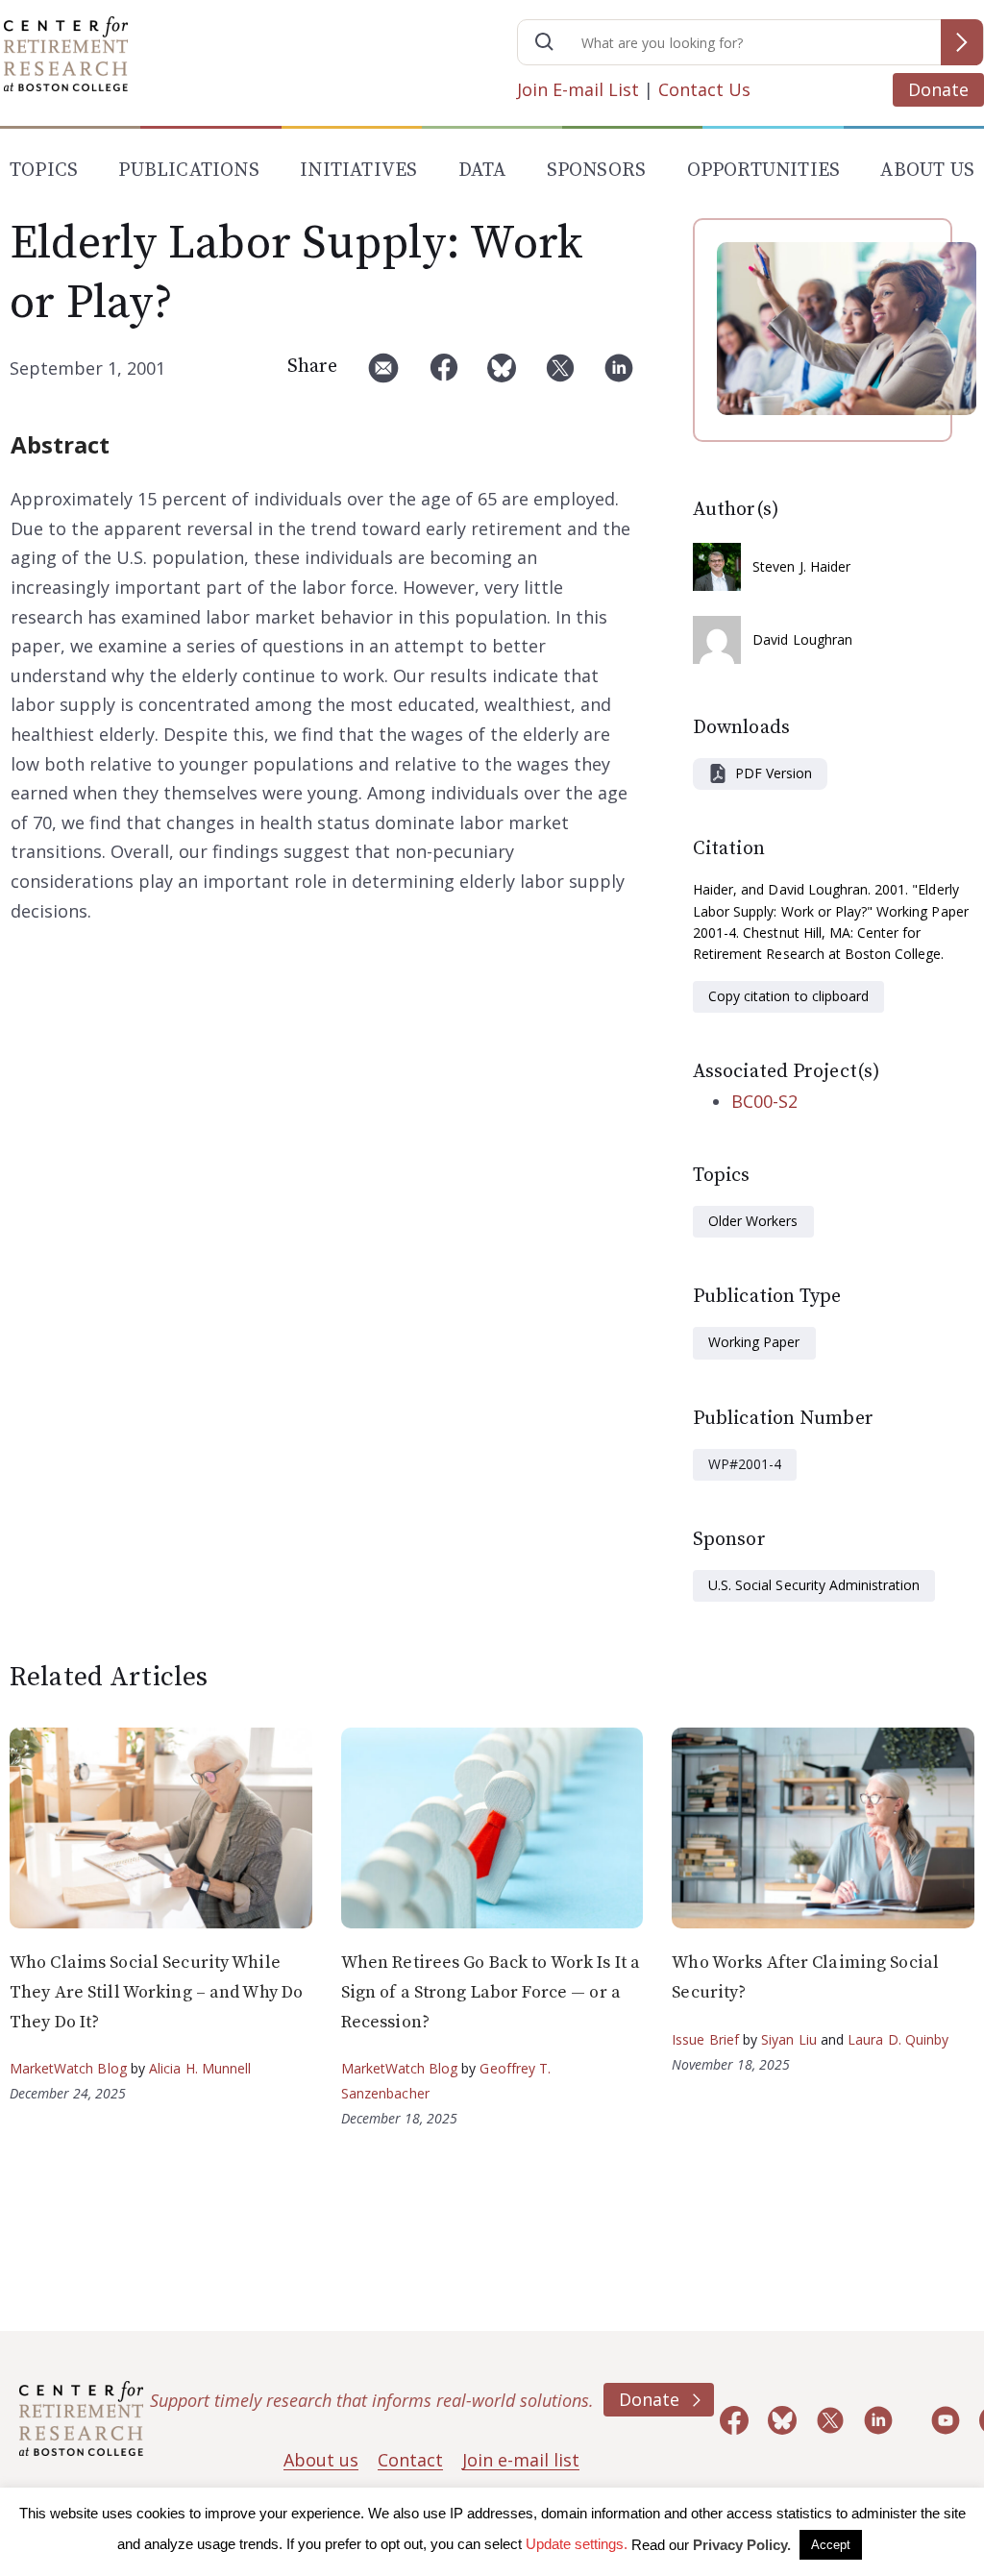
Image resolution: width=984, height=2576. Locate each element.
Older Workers (753, 1221)
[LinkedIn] (619, 375)
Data (482, 171)
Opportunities (764, 171)
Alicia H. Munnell (200, 2068)
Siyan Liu (789, 2039)
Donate (938, 89)
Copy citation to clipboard (788, 996)
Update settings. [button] (577, 2544)
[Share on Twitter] (560, 375)
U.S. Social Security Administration (814, 1585)
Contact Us (704, 89)
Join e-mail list (521, 2460)
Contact (410, 2460)
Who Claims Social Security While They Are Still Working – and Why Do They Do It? (156, 1992)
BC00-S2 (764, 1101)
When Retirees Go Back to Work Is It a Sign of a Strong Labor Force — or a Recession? (491, 1992)
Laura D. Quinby (898, 2039)
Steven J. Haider (802, 566)
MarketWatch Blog (68, 2068)
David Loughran (802, 639)
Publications (188, 171)
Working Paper (754, 1342)
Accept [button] (831, 2545)
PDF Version (774, 773)
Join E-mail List (578, 89)
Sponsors (597, 171)
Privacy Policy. (742, 2545)
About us (321, 2460)
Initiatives (358, 171)
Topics (44, 171)
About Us (927, 171)
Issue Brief (705, 2039)
